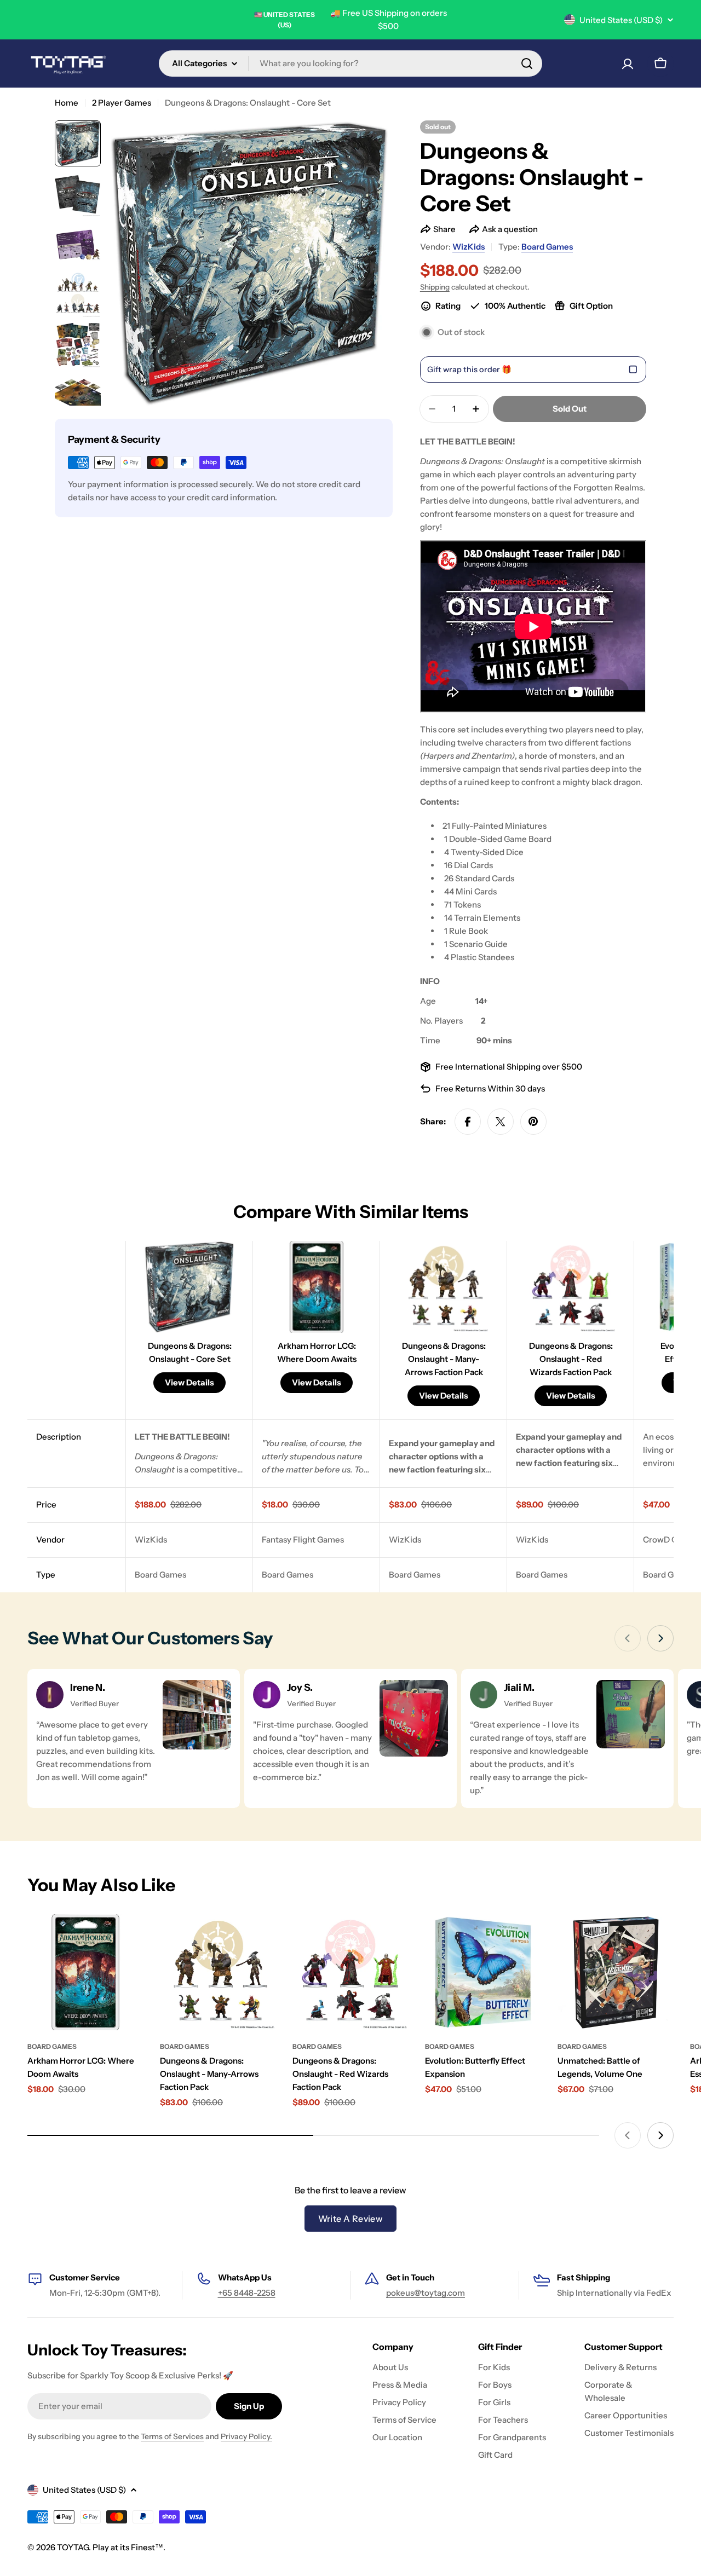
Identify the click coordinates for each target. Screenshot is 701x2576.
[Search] (527, 63)
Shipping (435, 287)
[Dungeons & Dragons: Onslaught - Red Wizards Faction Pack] (350, 1972)
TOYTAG (73, 2547)
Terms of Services (172, 2436)
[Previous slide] (628, 1638)
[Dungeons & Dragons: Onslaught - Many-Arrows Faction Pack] (218, 1972)
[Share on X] (501, 1122)
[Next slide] (660, 1638)
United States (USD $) (621, 20)
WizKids (469, 247)
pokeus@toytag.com (426, 2293)
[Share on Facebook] (468, 1122)
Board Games (547, 247)
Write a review (351, 2219)
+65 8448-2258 (247, 2293)
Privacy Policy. (246, 2436)
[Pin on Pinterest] (533, 1122)
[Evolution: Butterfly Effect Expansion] (483, 1972)
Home (67, 103)
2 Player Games (122, 103)
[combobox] (350, 63)
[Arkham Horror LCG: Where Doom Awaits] (85, 1972)
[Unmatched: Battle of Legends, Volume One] (616, 1972)
